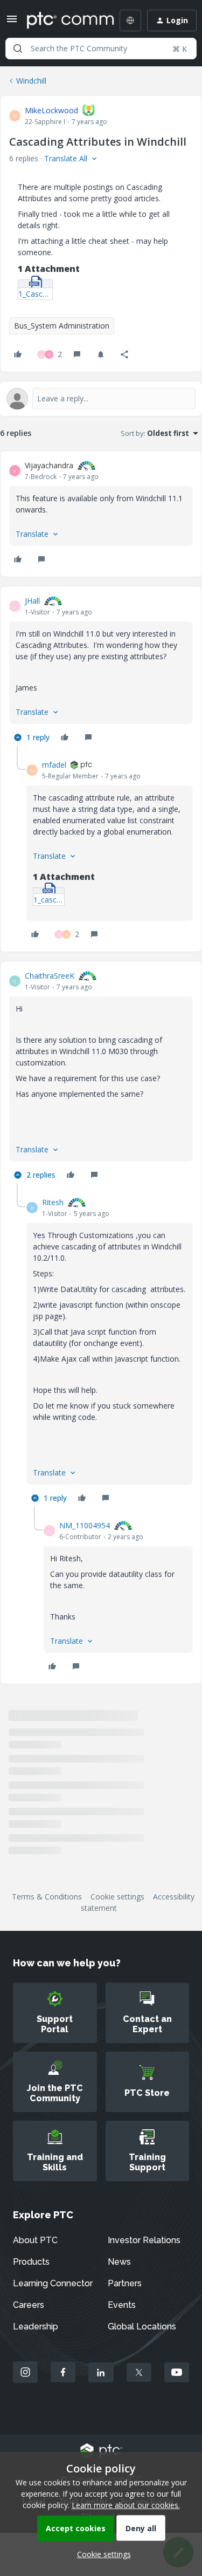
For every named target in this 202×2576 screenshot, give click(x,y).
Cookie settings (117, 1897)
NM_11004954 (85, 1525)
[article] (101, 514)
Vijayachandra (49, 465)
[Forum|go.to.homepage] (63, 21)
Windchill (31, 81)
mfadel (54, 765)
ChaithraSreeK (50, 976)
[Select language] (130, 21)
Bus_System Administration (62, 326)
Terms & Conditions (47, 1897)
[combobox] (101, 49)
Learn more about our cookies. (126, 2505)
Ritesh (53, 1202)
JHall (32, 601)
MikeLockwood (51, 110)
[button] (12, 22)
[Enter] (18, 49)
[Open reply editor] (101, 399)
